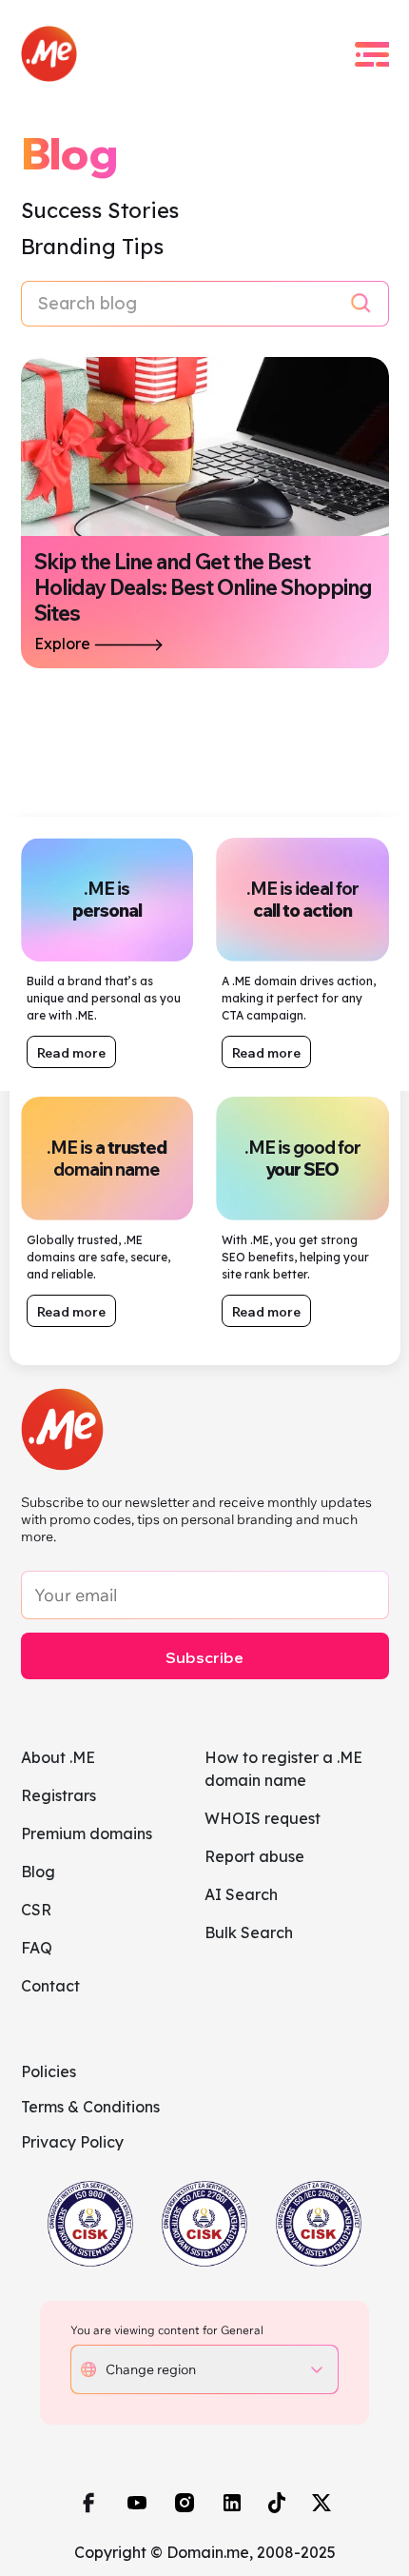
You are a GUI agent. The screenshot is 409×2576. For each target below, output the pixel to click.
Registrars (58, 1795)
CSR (36, 1910)
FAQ (37, 1948)
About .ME (58, 1757)
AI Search (241, 1894)
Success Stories (100, 210)
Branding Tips (92, 247)
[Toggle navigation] (372, 54)
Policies (49, 2071)
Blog (38, 1872)
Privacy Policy (72, 2142)
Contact (50, 1986)
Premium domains (87, 1833)
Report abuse (254, 1856)
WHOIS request (263, 1818)
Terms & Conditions (90, 2107)
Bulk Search (249, 1932)
